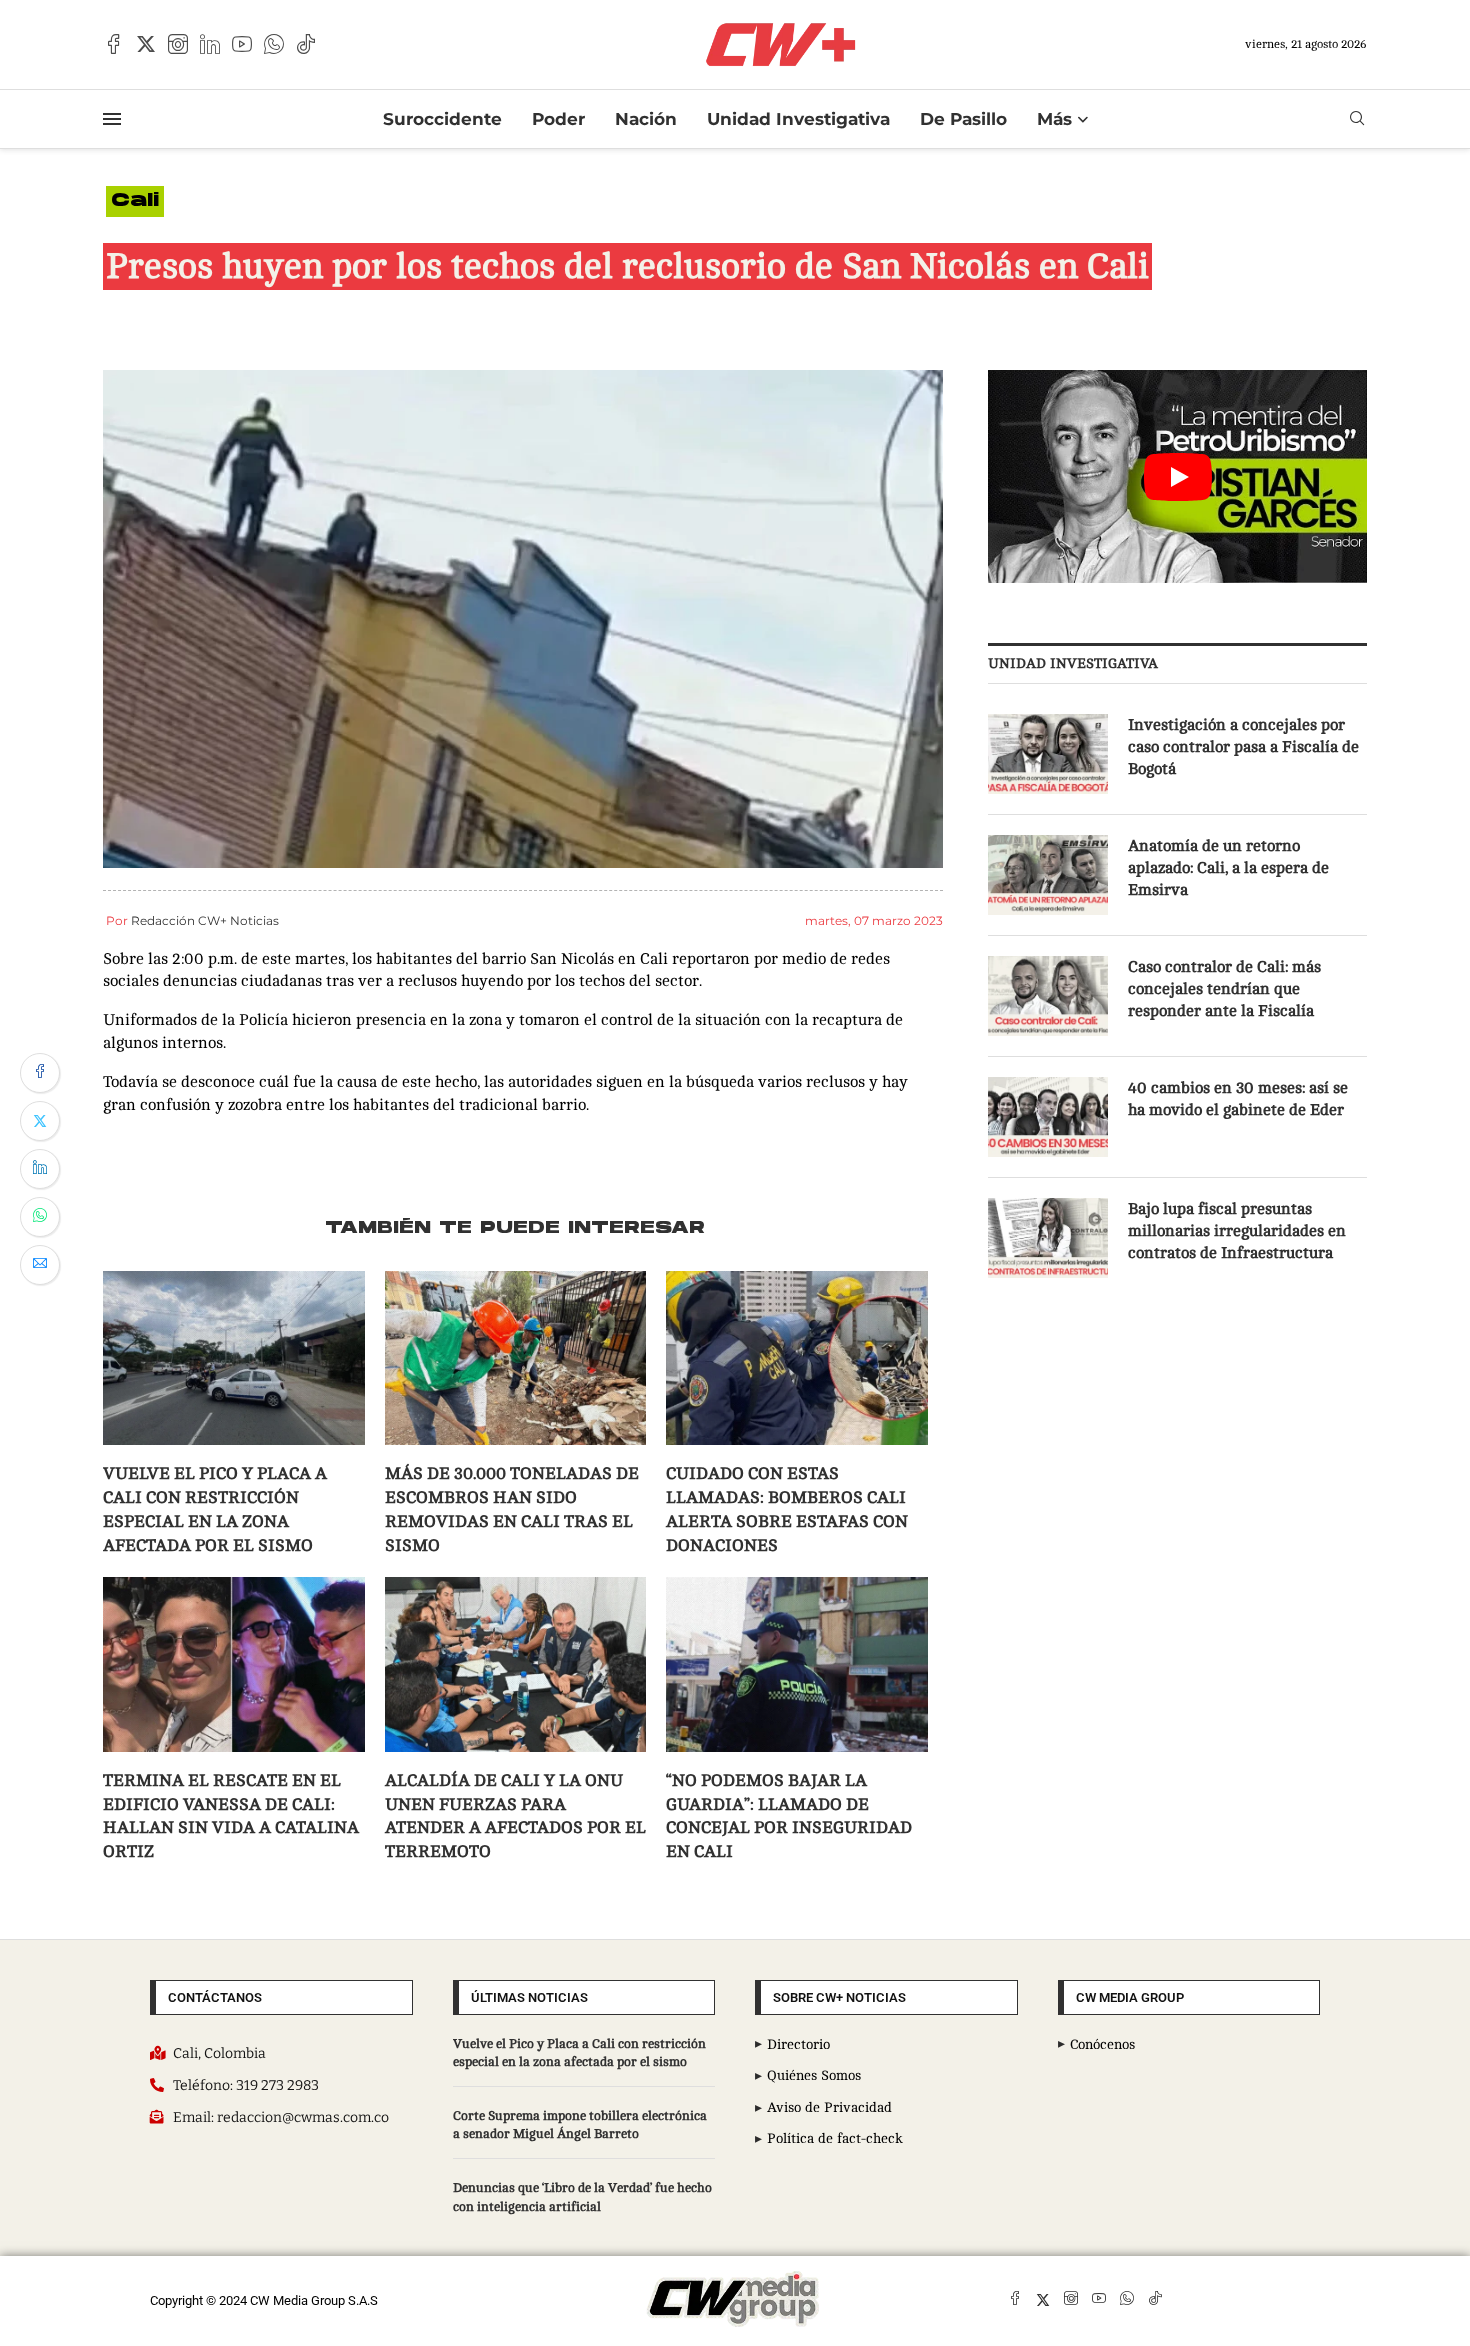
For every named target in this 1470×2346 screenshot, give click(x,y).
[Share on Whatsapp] (40, 1217)
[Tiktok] (306, 44)
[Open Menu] (112, 119)
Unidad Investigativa (798, 119)
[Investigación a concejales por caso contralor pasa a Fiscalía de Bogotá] (1048, 754)
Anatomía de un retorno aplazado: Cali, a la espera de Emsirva (1228, 868)
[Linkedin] (210, 44)
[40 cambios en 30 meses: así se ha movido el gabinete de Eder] (1048, 1117)
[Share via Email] (40, 1265)
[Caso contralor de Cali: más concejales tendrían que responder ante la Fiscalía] (1048, 996)
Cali (135, 201)
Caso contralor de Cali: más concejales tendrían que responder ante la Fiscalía (1224, 989)
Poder (558, 119)
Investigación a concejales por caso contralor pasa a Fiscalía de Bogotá (1243, 747)
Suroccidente (442, 119)
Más (1054, 119)
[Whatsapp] (274, 44)
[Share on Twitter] (40, 1121)
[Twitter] (146, 44)
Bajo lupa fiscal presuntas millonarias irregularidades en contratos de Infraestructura (1237, 1231)
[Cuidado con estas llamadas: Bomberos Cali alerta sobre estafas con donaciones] (797, 1358)
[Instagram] (178, 44)
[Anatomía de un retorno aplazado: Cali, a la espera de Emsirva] (1048, 875)
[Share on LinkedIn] (40, 1169)
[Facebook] (114, 44)
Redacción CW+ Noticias (205, 920)
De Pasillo (963, 119)
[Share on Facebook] (40, 1073)
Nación (646, 119)
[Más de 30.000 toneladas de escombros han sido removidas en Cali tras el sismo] (516, 1358)
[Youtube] (242, 44)
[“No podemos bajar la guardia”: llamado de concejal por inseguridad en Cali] (797, 1664)
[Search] (1357, 118)
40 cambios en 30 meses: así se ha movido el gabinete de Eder (1238, 1099)
